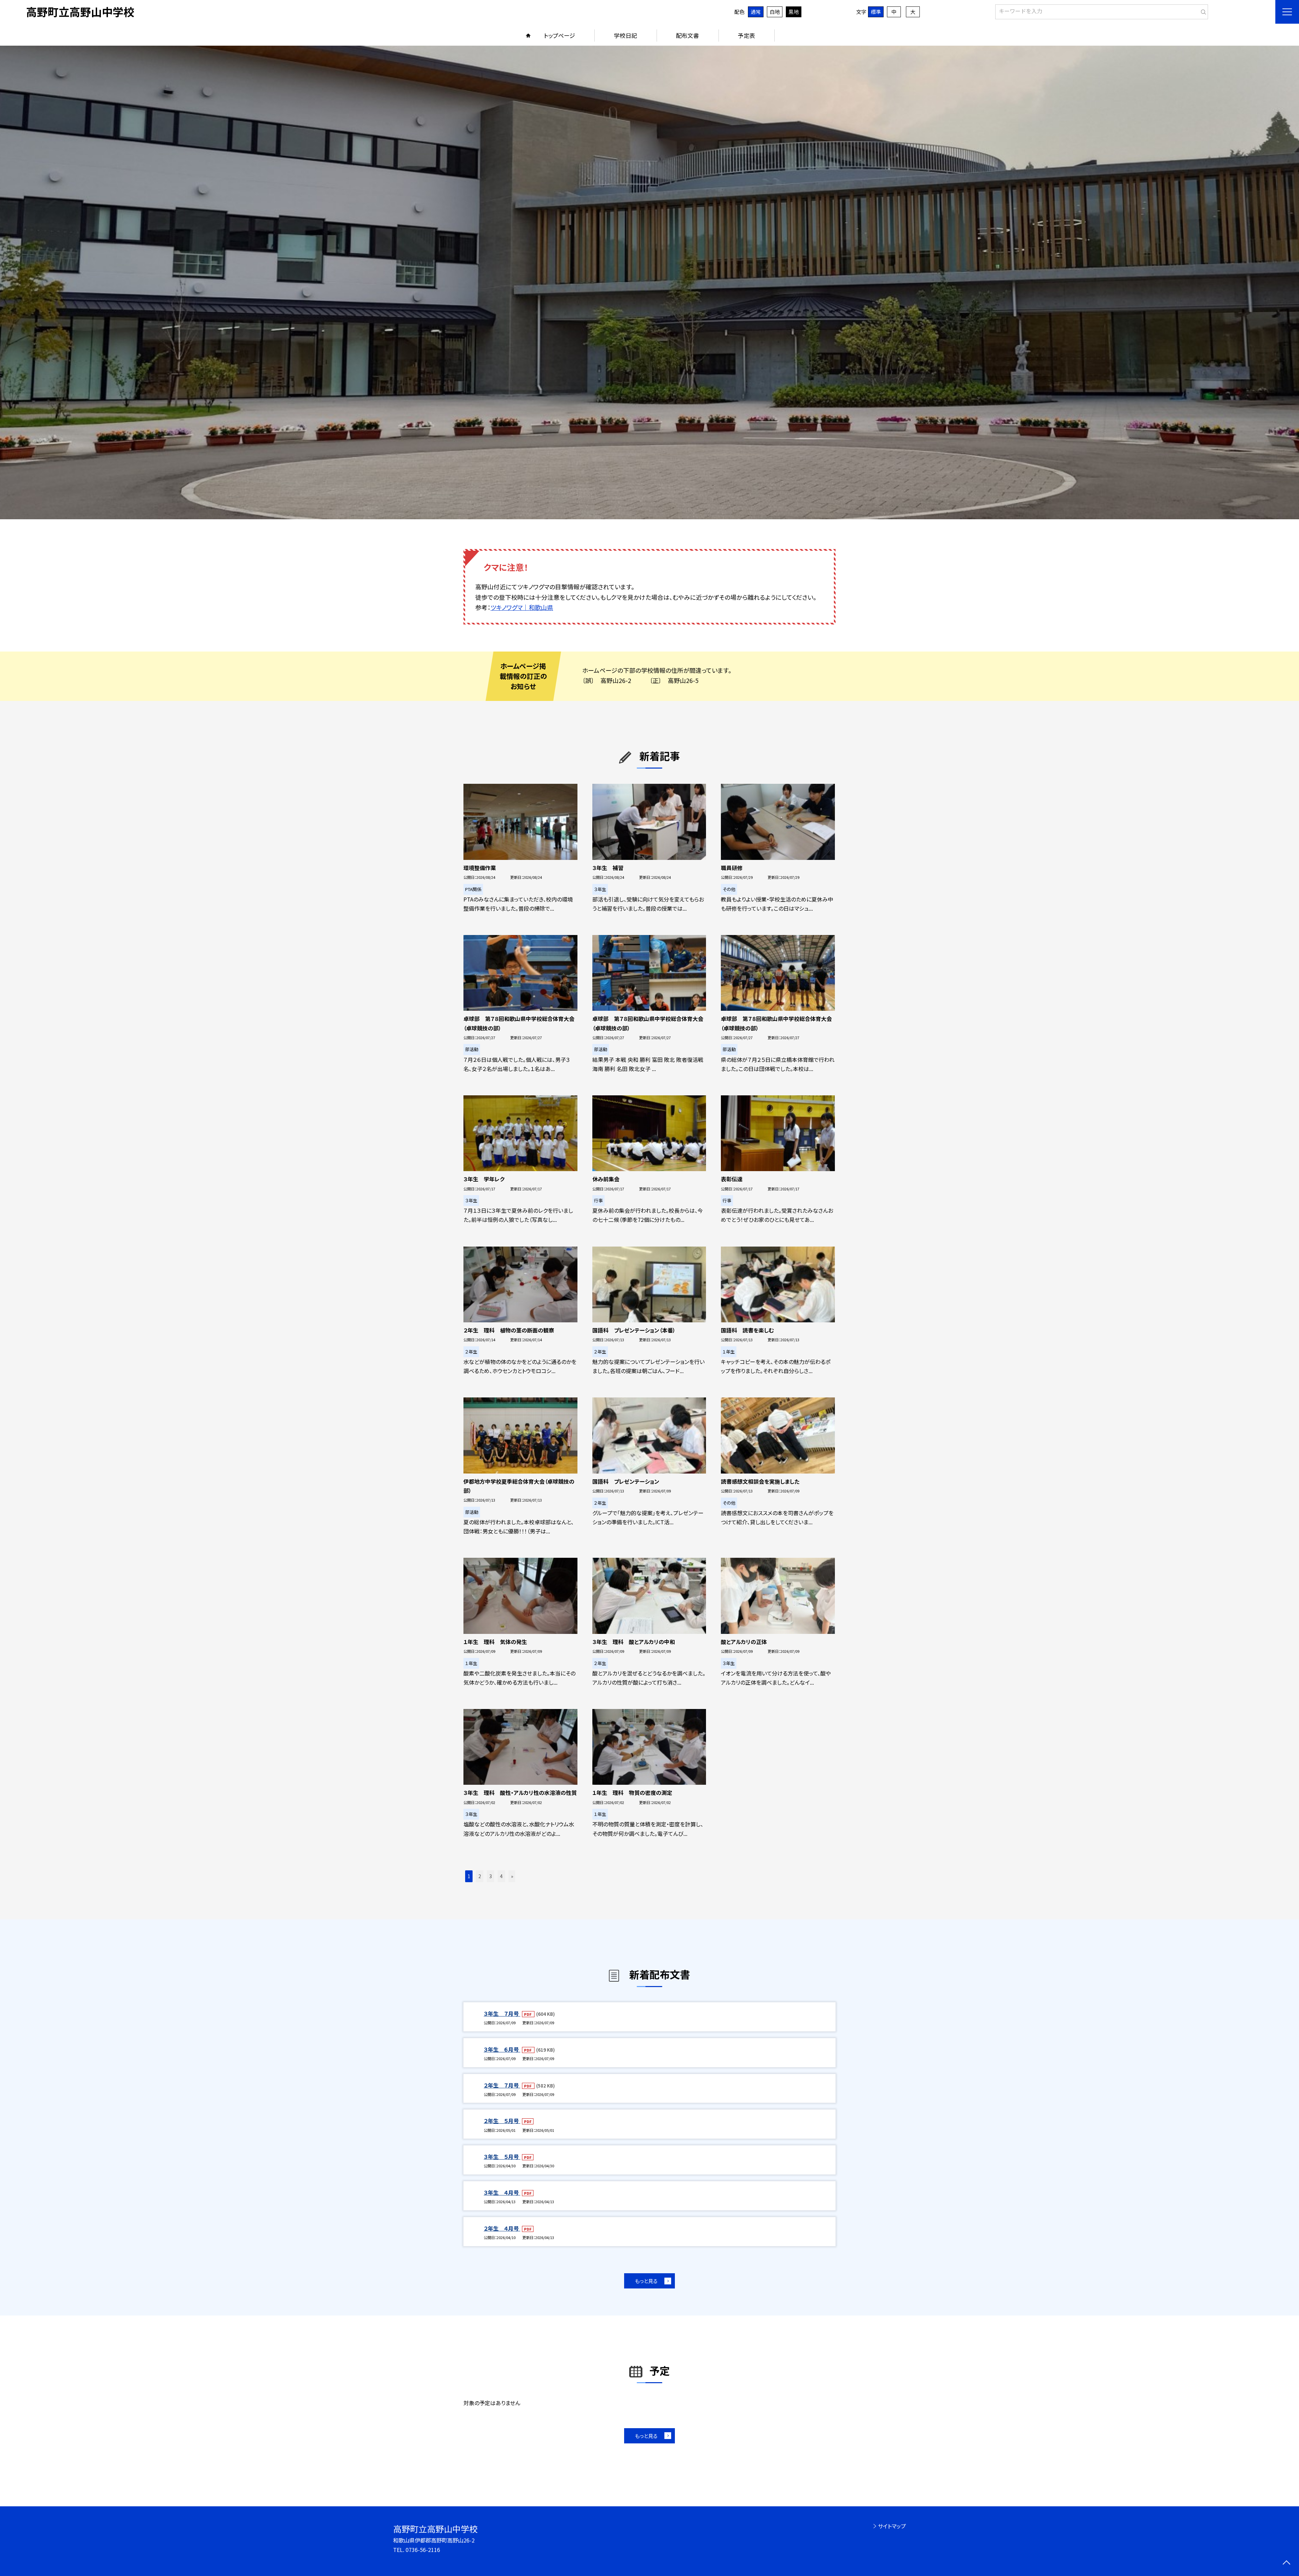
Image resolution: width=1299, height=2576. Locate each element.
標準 (876, 12)
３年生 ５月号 (502, 2157)
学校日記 (625, 35)
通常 (756, 12)
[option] (649, 282)
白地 (775, 12)
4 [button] (501, 1876)
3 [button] (491, 1876)
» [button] (512, 1876)
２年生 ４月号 (502, 2228)
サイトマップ (892, 2526)
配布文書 (687, 35)
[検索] (1202, 10)
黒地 (794, 12)
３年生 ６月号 (502, 2049)
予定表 (746, 35)
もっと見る (646, 2281)
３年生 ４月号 (502, 2192)
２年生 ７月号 (502, 2085)
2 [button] (480, 1876)
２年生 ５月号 (502, 2121)
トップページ (560, 35)
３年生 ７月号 (502, 2013)
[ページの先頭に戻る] (1286, 2563)
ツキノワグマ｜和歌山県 (522, 607)
